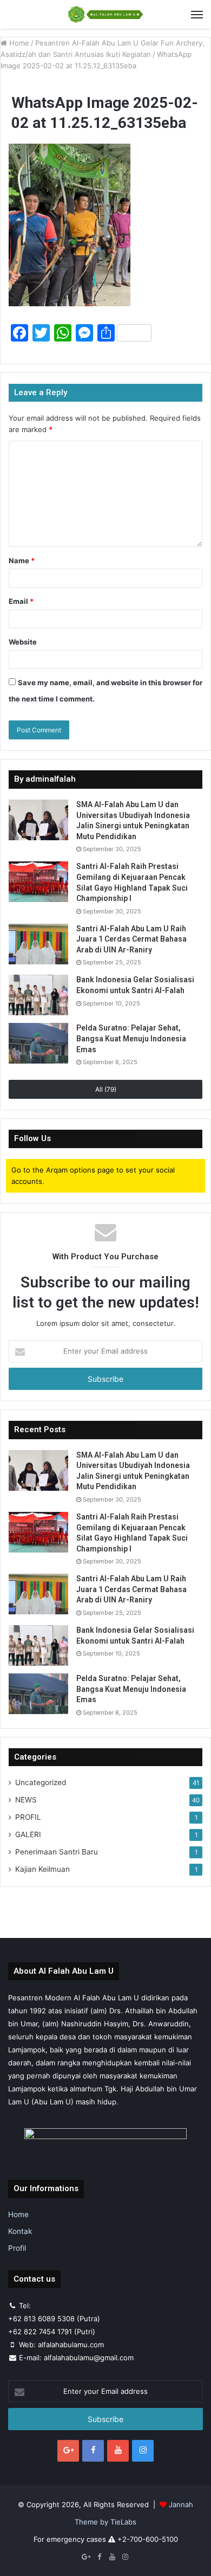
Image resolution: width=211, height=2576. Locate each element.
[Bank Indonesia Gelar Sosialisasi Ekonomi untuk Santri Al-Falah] (38, 995)
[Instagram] (143, 2451)
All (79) (106, 1089)
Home (18, 43)
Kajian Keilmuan (42, 1869)
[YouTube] (118, 2451)
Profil (17, 2248)
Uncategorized (41, 1782)
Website (23, 642)
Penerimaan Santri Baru (57, 1852)
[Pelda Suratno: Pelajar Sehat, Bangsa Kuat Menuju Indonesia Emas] (38, 1043)
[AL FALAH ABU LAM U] (105, 14)
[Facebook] (93, 2451)
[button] (70, 225)
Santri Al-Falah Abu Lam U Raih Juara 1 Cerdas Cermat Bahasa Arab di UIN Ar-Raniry (131, 939)
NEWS (26, 1800)
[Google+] (68, 2451)
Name (22, 561)
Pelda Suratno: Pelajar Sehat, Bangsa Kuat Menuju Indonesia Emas (131, 1038)
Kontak (20, 2231)
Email (21, 601)
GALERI (28, 1834)
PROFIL (28, 1817)
